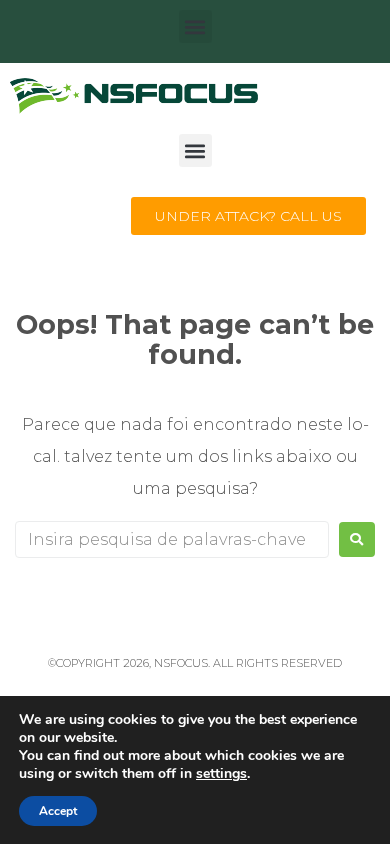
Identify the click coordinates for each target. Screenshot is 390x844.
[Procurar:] (172, 539)
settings (221, 774)
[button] (195, 26)
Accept (58, 811)
